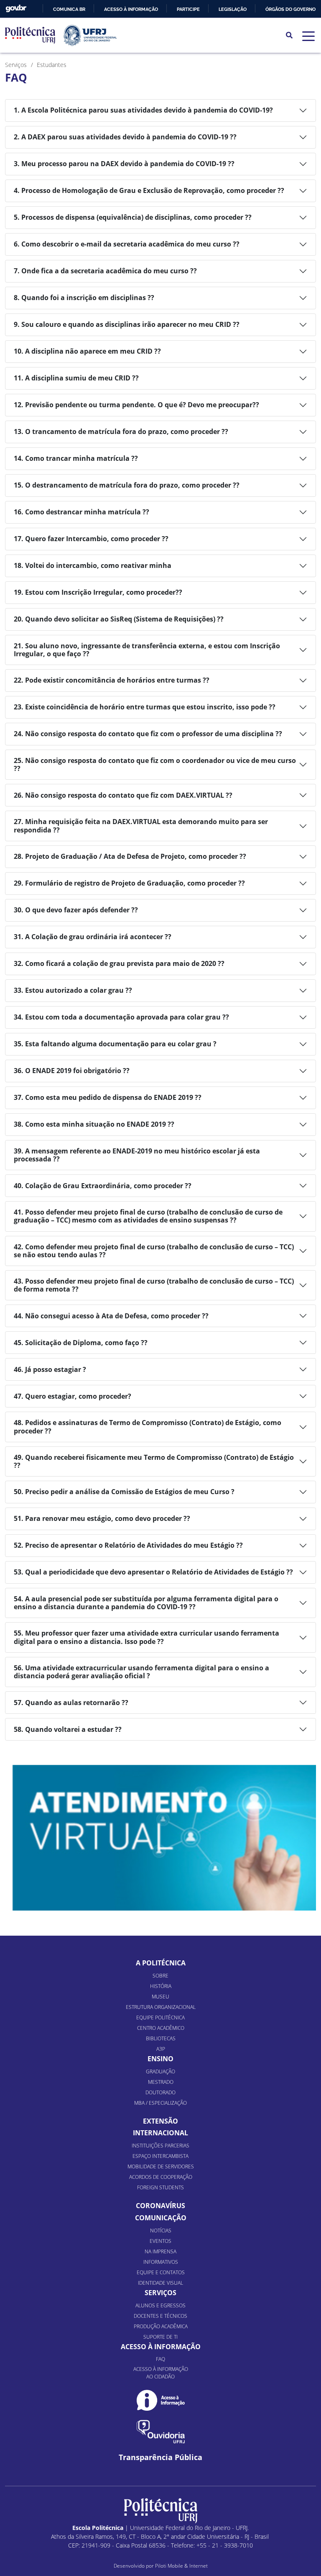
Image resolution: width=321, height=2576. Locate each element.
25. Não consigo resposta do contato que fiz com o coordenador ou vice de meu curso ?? (155, 764)
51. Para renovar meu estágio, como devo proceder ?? (102, 1518)
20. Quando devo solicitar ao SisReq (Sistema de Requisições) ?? (119, 619)
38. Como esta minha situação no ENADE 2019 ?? (94, 1124)
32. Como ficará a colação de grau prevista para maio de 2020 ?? (119, 963)
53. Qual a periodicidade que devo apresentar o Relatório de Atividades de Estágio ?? (153, 1572)
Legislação (233, 9)
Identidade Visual (160, 2283)
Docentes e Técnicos (160, 2316)
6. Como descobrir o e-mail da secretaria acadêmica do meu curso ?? (127, 244)
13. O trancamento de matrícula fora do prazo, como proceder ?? (121, 431)
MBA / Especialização (160, 2103)
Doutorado (160, 2092)
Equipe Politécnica (160, 2017)
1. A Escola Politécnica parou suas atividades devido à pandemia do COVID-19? (143, 110)
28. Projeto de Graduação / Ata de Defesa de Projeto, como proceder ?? (130, 856)
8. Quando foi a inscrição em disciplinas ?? (84, 298)
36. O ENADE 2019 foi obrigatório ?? (72, 1071)
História (161, 1986)
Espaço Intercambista (160, 2156)
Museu (160, 1997)
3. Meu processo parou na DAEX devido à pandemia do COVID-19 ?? (124, 164)
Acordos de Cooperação (161, 2177)
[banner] (164, 1838)
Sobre (160, 1976)
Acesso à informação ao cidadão (161, 2373)
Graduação (160, 2071)
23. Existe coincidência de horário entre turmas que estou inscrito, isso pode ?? (145, 707)
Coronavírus (160, 2206)
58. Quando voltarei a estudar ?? (68, 1729)
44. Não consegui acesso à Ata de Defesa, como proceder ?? (111, 1316)
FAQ (160, 2359)
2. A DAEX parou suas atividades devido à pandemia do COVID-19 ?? (125, 137)
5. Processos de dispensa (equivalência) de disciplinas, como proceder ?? (133, 217)
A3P (161, 2049)
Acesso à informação (131, 9)
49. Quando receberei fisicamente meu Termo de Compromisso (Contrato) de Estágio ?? (154, 1461)
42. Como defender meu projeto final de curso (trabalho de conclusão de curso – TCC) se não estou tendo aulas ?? (154, 1251)
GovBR (16, 9)
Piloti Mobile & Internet (181, 2566)
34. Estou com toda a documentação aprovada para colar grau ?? (121, 1017)
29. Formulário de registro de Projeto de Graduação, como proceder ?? (129, 883)
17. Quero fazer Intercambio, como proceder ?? (91, 539)
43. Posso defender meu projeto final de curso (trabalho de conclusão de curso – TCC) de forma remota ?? (154, 1285)
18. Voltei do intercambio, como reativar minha (93, 565)
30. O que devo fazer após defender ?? (76, 910)
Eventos (160, 2241)
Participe (188, 9)
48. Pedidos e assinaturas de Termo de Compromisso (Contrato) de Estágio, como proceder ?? (148, 1427)
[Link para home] (161, 2511)
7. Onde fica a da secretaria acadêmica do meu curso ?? (105, 271)
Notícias (161, 2231)
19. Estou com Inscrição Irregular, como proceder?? (98, 592)
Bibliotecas (161, 2038)
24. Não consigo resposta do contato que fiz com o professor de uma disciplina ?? (148, 734)
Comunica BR (69, 9)
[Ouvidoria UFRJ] (161, 2432)
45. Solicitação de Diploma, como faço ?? (81, 1343)
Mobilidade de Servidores (161, 2166)
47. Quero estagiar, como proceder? (73, 1396)
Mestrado (161, 2082)
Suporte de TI (160, 2337)
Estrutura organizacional (161, 2007)
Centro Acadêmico (161, 2028)
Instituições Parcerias (160, 2146)
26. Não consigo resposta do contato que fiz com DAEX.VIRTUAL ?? (123, 795)
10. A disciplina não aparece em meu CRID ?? (87, 351)
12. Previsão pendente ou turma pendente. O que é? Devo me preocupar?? (136, 405)
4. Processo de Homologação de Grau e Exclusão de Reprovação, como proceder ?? (149, 190)
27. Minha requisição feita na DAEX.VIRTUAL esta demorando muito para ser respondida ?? (141, 826)
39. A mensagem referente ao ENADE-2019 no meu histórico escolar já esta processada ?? (137, 1155)
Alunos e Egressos (160, 2305)
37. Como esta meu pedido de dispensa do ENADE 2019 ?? (108, 1097)
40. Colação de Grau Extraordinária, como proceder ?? (103, 1186)
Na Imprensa (160, 2251)
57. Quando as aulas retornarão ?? (71, 1703)
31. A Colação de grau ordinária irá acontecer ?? (93, 937)
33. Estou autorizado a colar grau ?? (73, 990)
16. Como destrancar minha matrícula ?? (82, 512)
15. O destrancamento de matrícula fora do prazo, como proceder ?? (127, 485)
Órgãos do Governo (290, 9)
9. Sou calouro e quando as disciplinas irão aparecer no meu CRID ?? (127, 324)
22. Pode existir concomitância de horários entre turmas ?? (112, 680)
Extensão (160, 2121)
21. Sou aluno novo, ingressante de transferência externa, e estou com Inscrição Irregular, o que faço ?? (147, 650)
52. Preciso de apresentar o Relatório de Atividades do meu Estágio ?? (128, 1545)
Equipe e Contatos (161, 2272)
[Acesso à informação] (161, 2400)
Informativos (161, 2262)
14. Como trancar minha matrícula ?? (76, 458)
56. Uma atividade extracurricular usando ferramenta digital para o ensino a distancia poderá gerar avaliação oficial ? (141, 1672)
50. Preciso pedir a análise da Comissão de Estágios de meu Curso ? (124, 1492)
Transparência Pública (160, 2457)
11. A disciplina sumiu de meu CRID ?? (76, 378)
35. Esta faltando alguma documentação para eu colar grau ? (115, 1044)
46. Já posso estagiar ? (50, 1369)
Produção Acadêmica (161, 2326)
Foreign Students (160, 2187)
